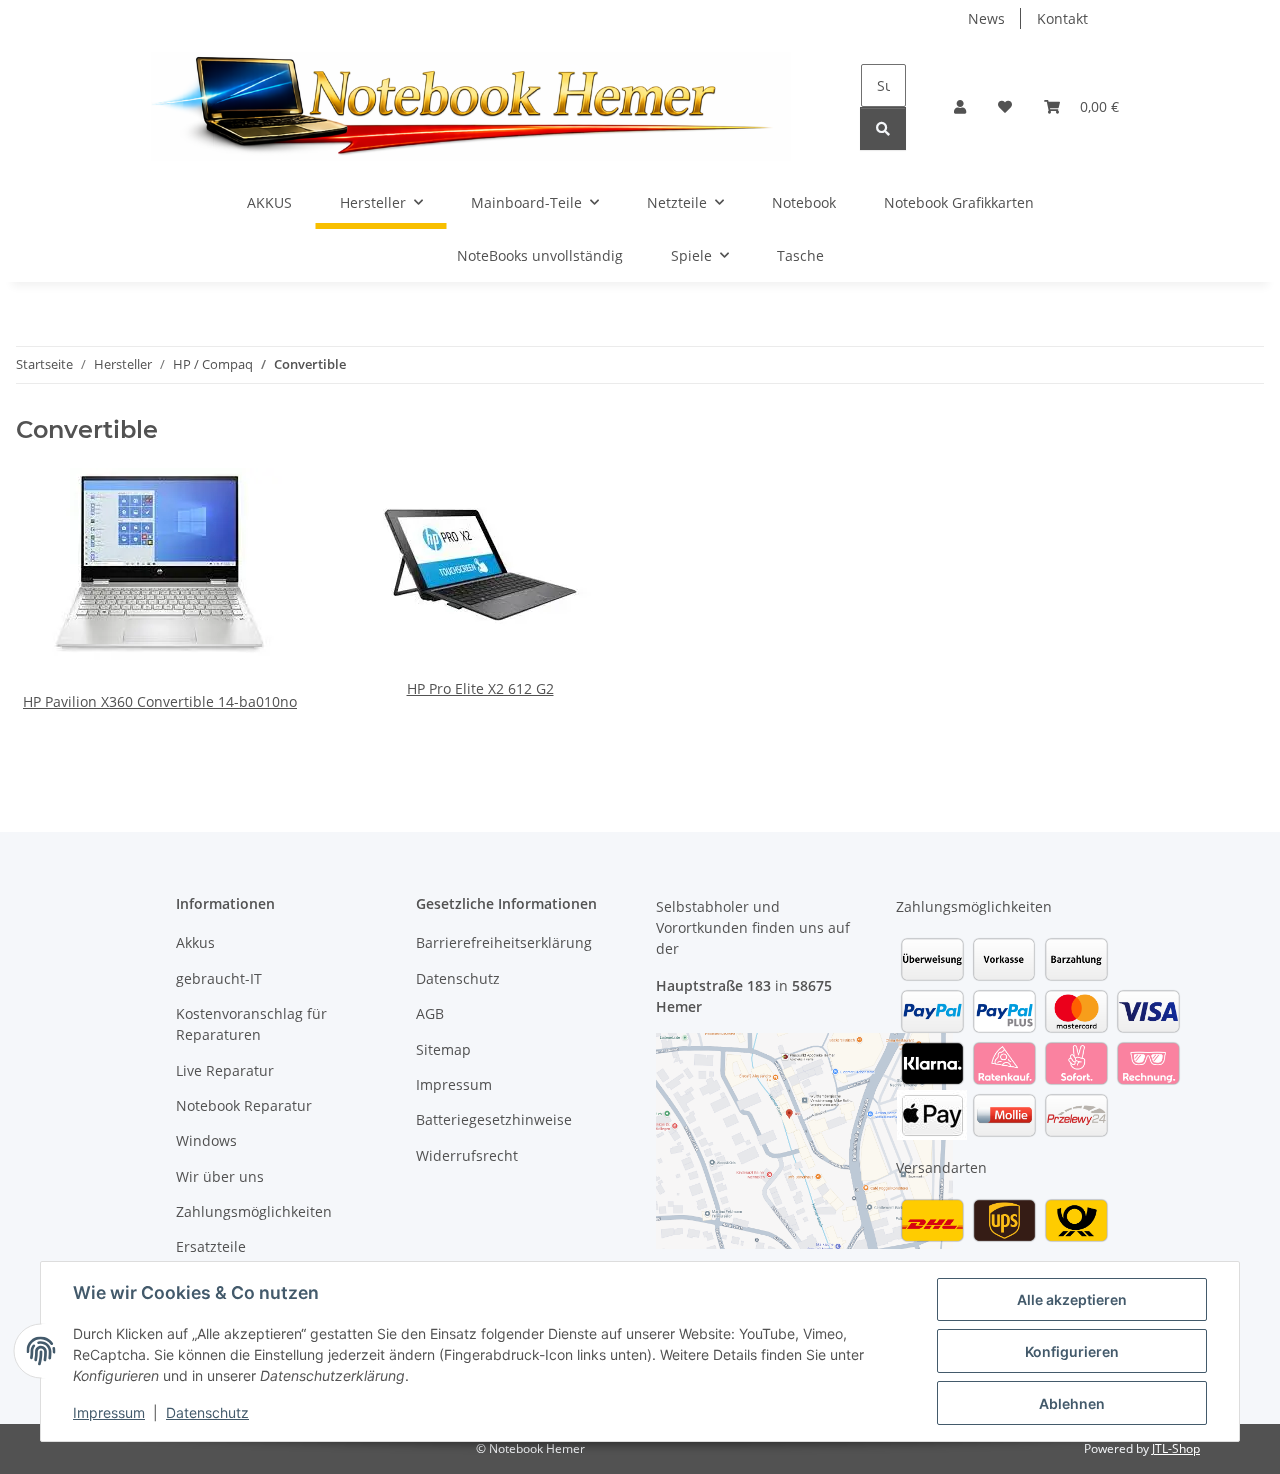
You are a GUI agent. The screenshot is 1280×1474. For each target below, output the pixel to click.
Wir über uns (220, 1176)
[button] (960, 106)
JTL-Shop (1176, 1448)
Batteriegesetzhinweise (494, 1119)
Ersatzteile (211, 1246)
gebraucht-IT (219, 978)
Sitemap (443, 1049)
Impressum (109, 1412)
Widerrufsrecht (467, 1155)
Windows (206, 1140)
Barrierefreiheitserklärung (504, 942)
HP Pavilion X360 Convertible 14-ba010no (160, 701)
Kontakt (1062, 18)
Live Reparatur (225, 1070)
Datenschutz (207, 1412)
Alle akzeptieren (1072, 1299)
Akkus (195, 942)
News (986, 18)
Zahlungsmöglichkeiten (254, 1211)
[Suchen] (883, 128)
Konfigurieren (1072, 1351)
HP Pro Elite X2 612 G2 (480, 688)
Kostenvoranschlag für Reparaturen (251, 1024)
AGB (430, 1013)
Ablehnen (1072, 1403)
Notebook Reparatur (244, 1105)
